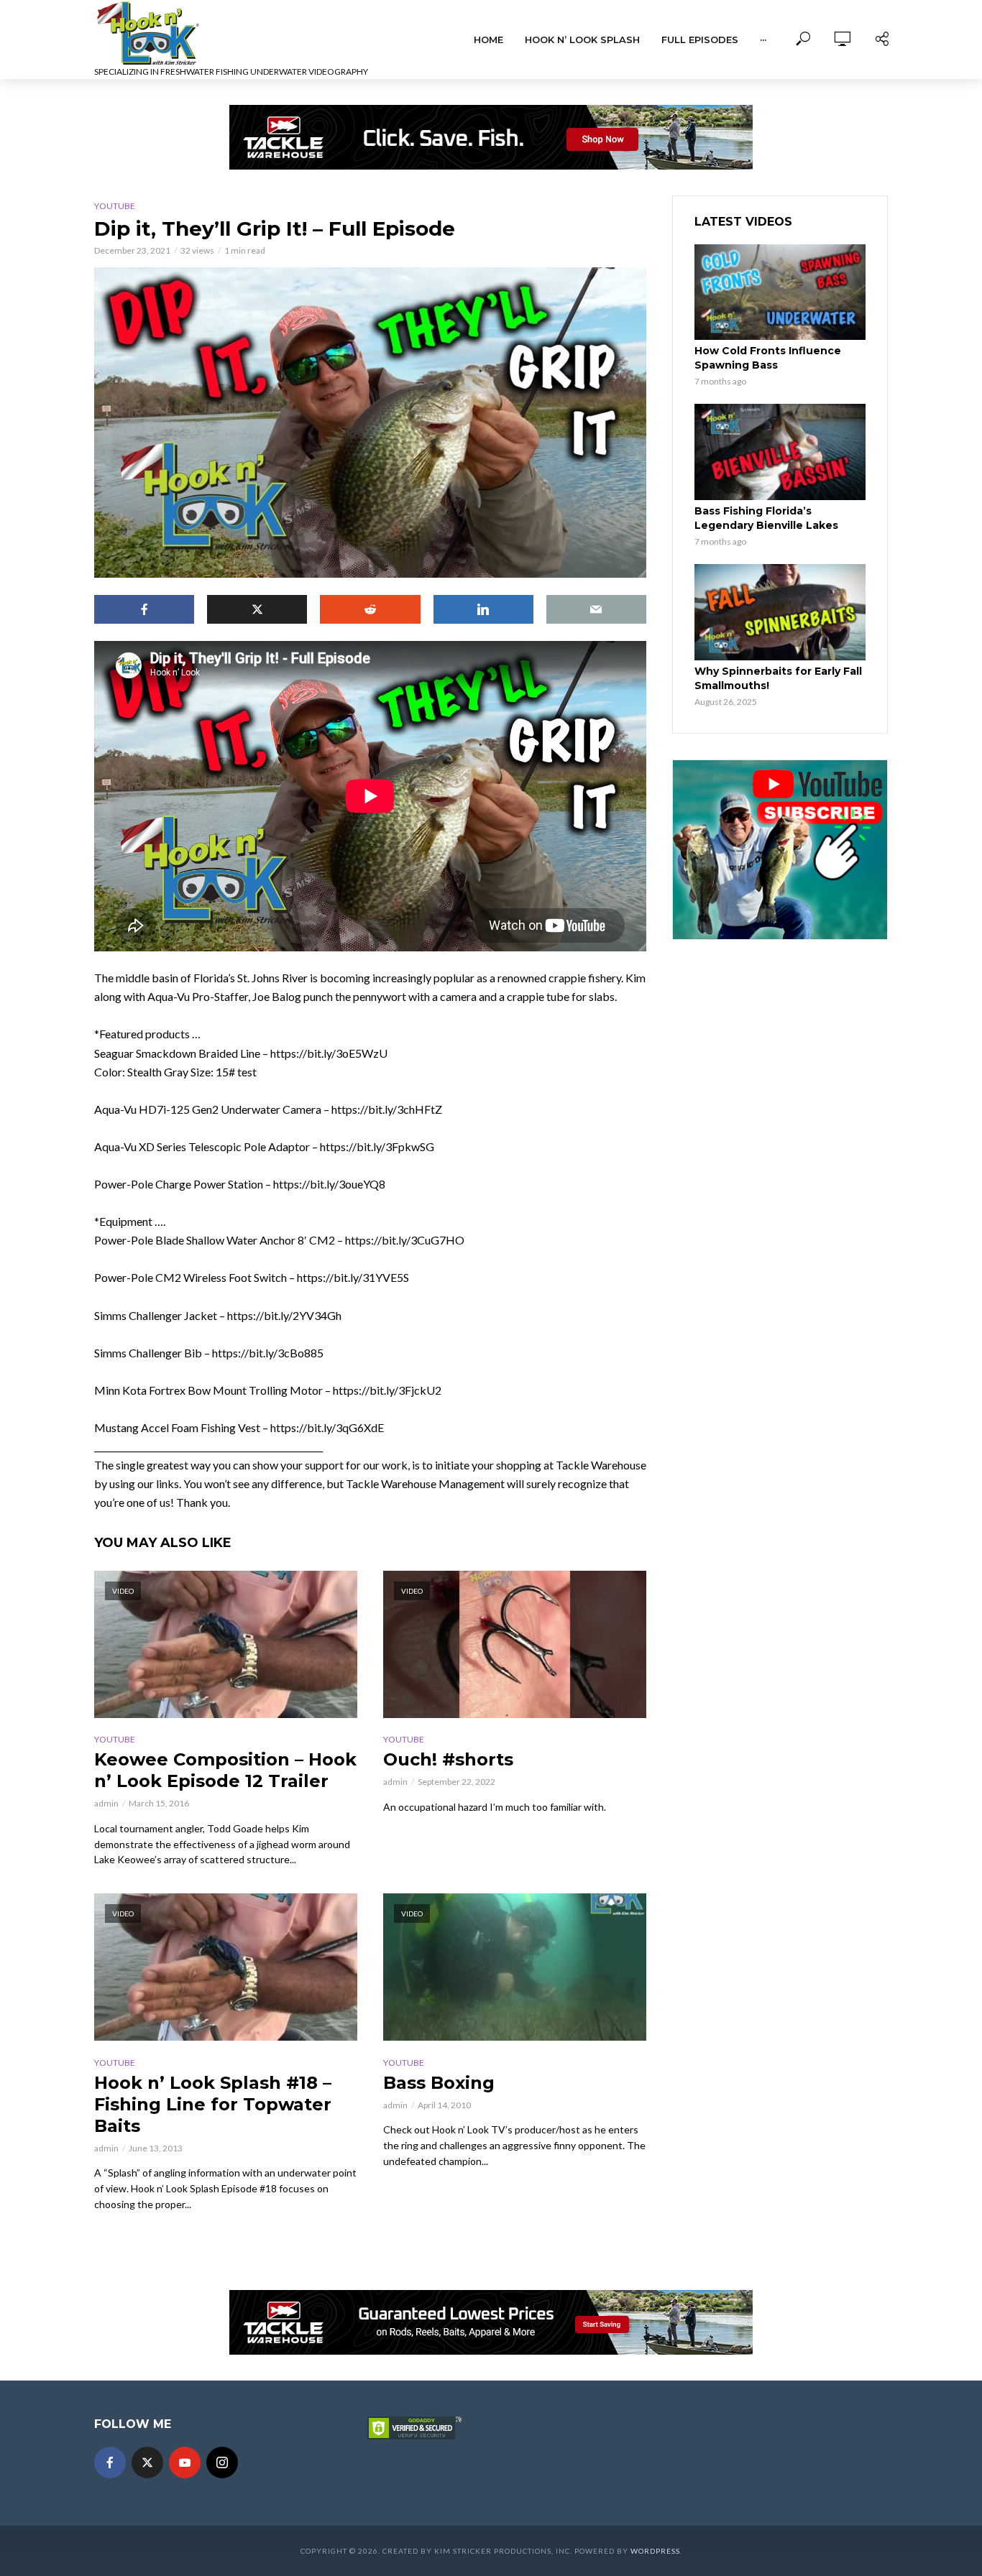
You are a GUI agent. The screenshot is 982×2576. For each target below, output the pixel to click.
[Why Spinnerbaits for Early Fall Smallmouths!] (780, 612)
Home (488, 40)
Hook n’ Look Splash (582, 40)
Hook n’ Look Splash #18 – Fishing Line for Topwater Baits (213, 2104)
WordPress (655, 2551)
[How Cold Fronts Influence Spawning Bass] (780, 292)
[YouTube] (185, 2462)
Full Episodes (700, 40)
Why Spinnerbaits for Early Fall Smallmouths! (778, 678)
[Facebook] (110, 2462)
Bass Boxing (439, 2083)
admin (106, 1803)
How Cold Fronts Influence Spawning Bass (768, 358)
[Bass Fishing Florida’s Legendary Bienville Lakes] (780, 452)
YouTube (115, 206)
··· (763, 40)
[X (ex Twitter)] (147, 2462)
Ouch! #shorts (448, 1759)
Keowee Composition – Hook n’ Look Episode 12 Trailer (225, 1770)
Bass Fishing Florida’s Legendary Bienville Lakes (766, 518)
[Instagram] (222, 2462)
